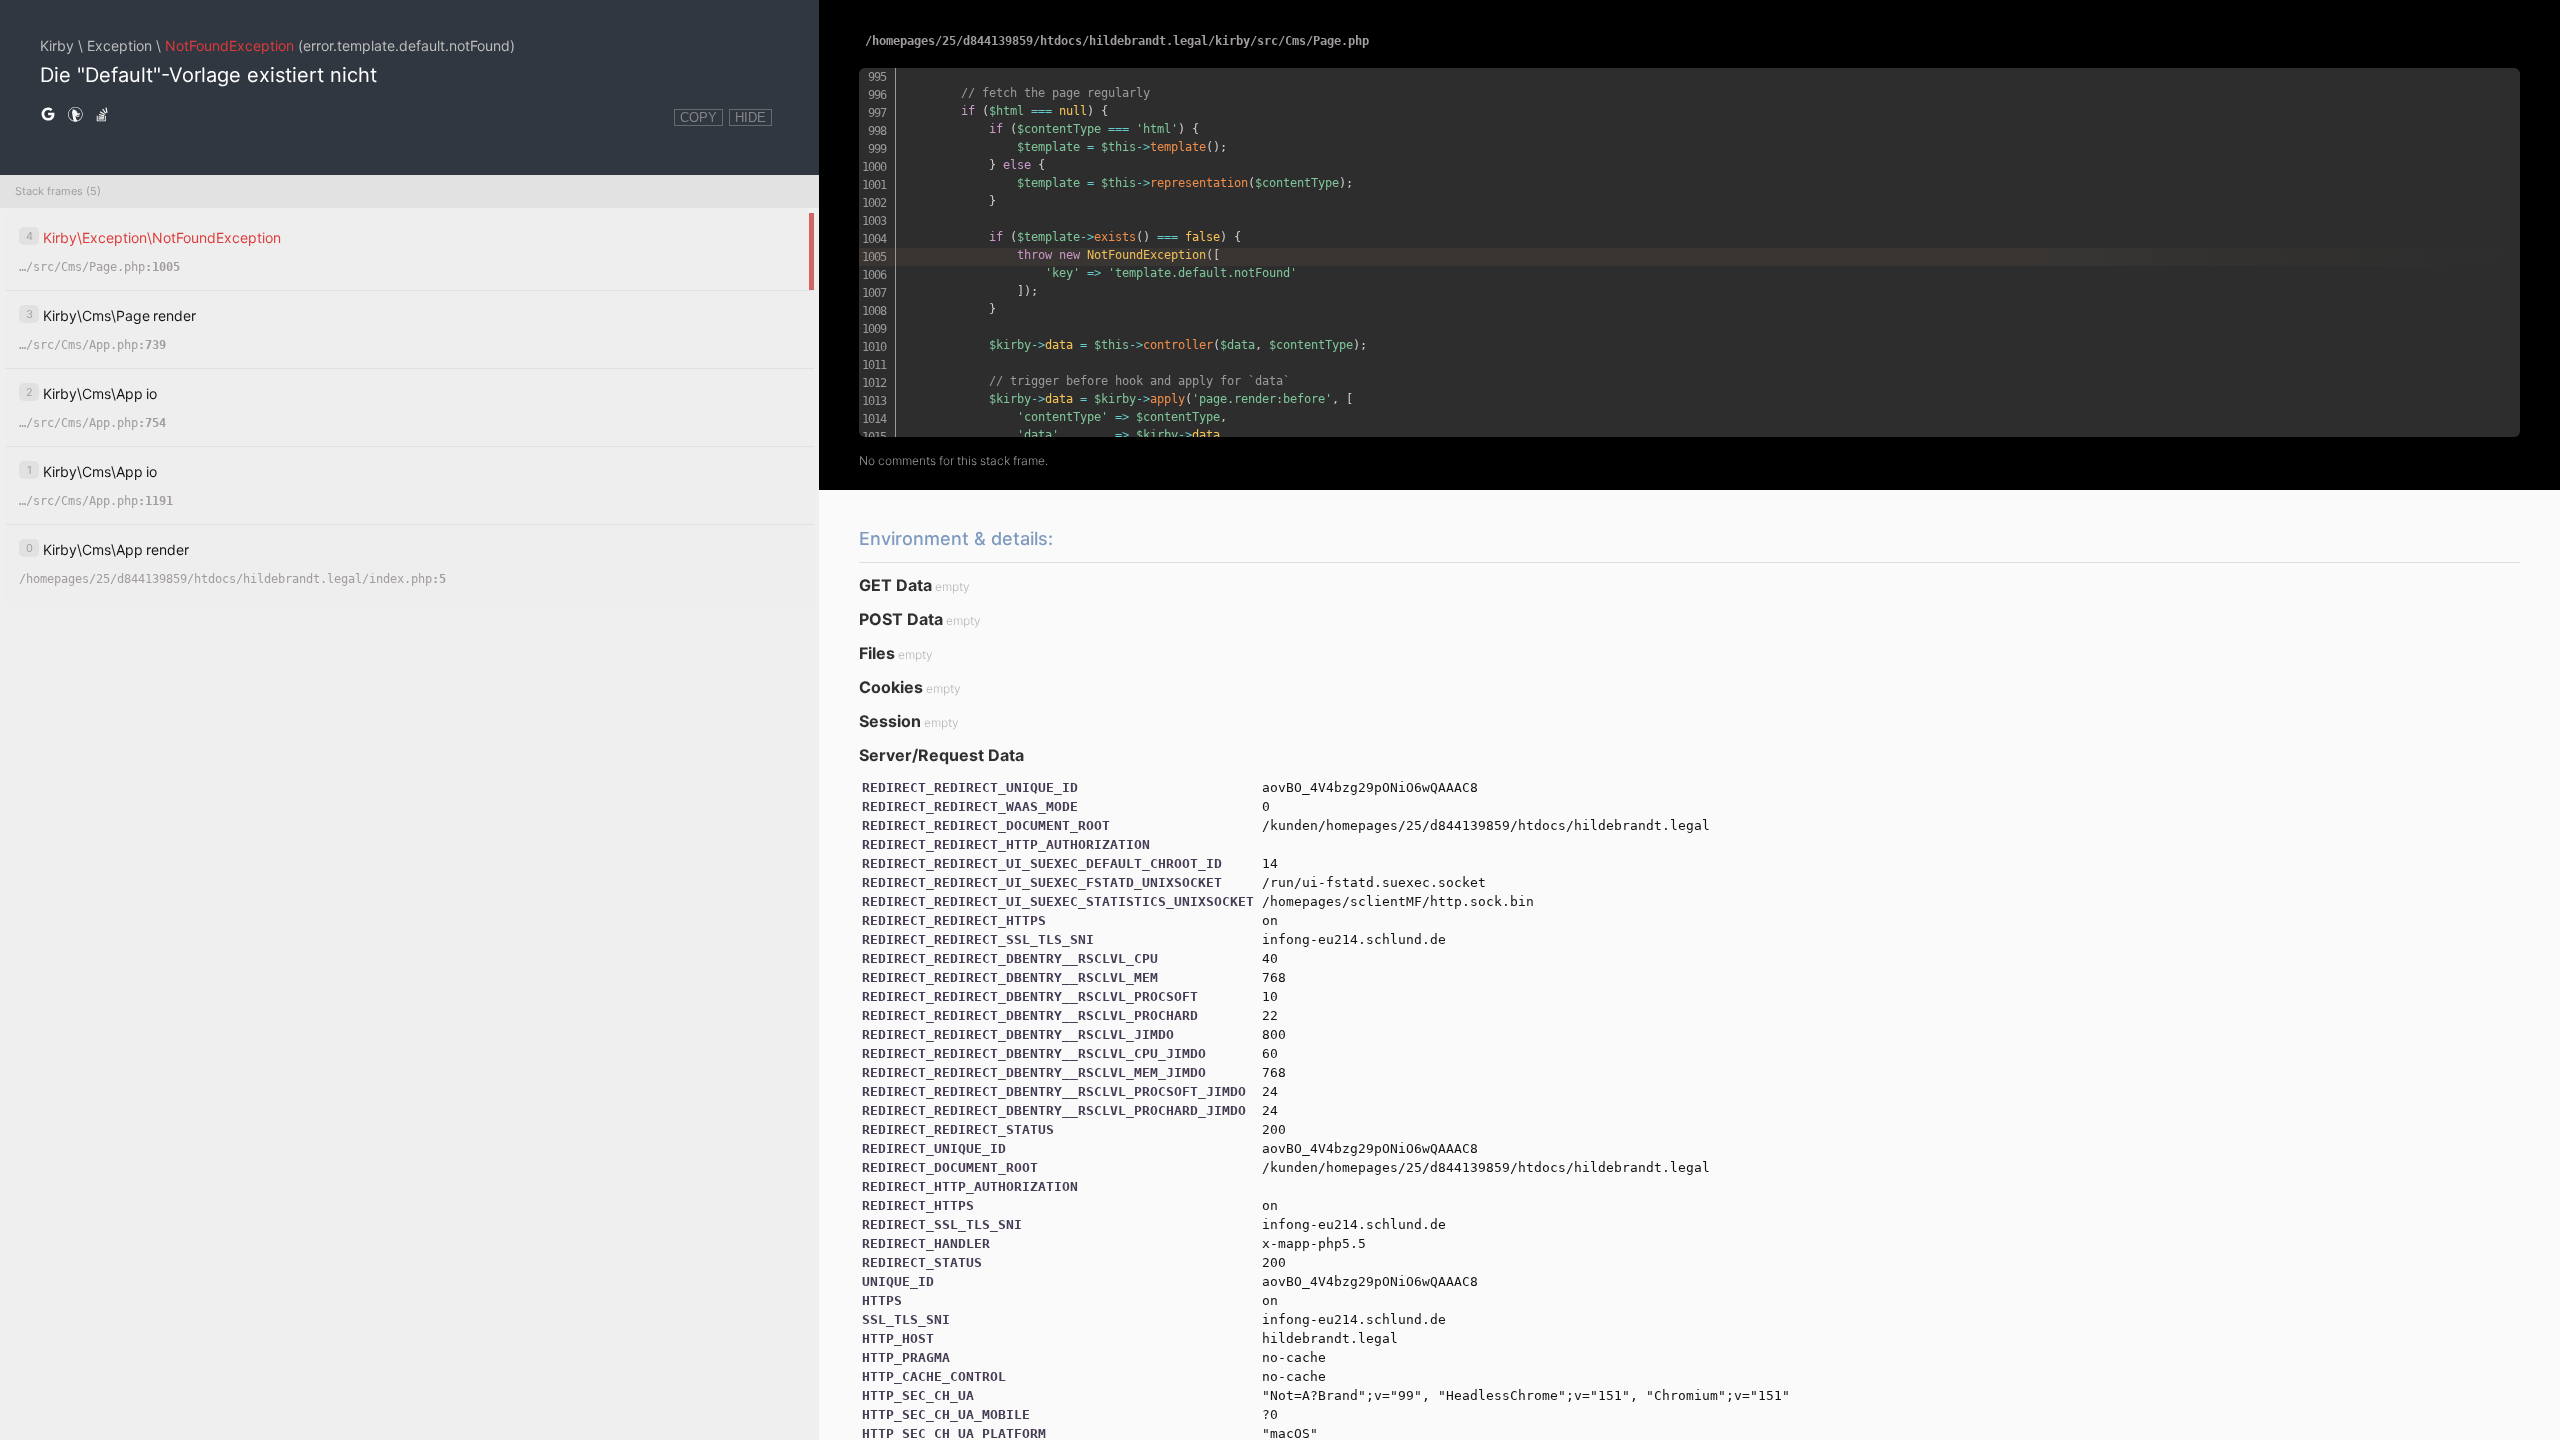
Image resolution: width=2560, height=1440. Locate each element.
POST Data (901, 619)
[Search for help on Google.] (48, 115)
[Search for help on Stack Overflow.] (102, 115)
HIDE (750, 117)
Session (890, 721)
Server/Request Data (941, 755)
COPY (698, 117)
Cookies (891, 687)
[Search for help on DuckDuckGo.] (75, 115)
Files (877, 653)
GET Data (895, 585)
